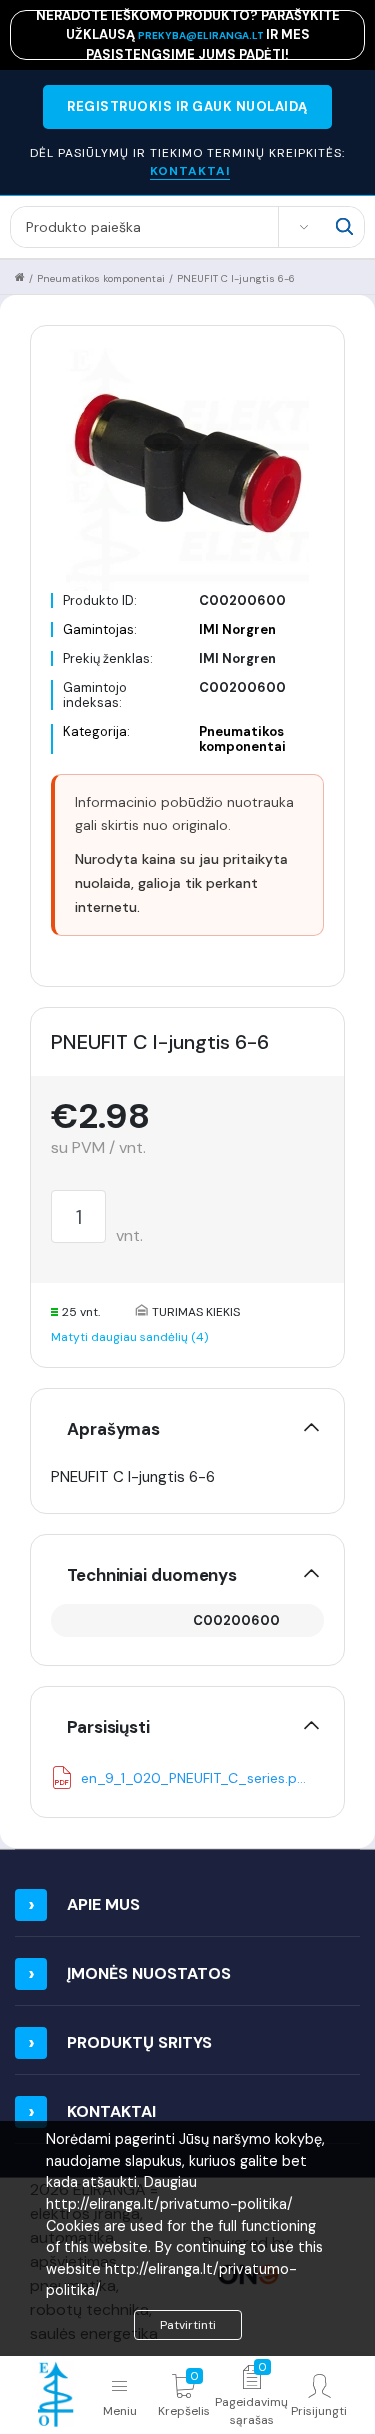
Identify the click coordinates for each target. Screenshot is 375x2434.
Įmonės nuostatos (149, 1973)
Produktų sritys (139, 2042)
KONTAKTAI (190, 171)
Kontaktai (111, 2111)
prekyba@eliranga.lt (202, 35)
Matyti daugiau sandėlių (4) (129, 1337)
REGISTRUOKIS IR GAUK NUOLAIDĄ (187, 106)
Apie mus (103, 1904)
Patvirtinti (188, 2325)
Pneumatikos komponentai (101, 278)
